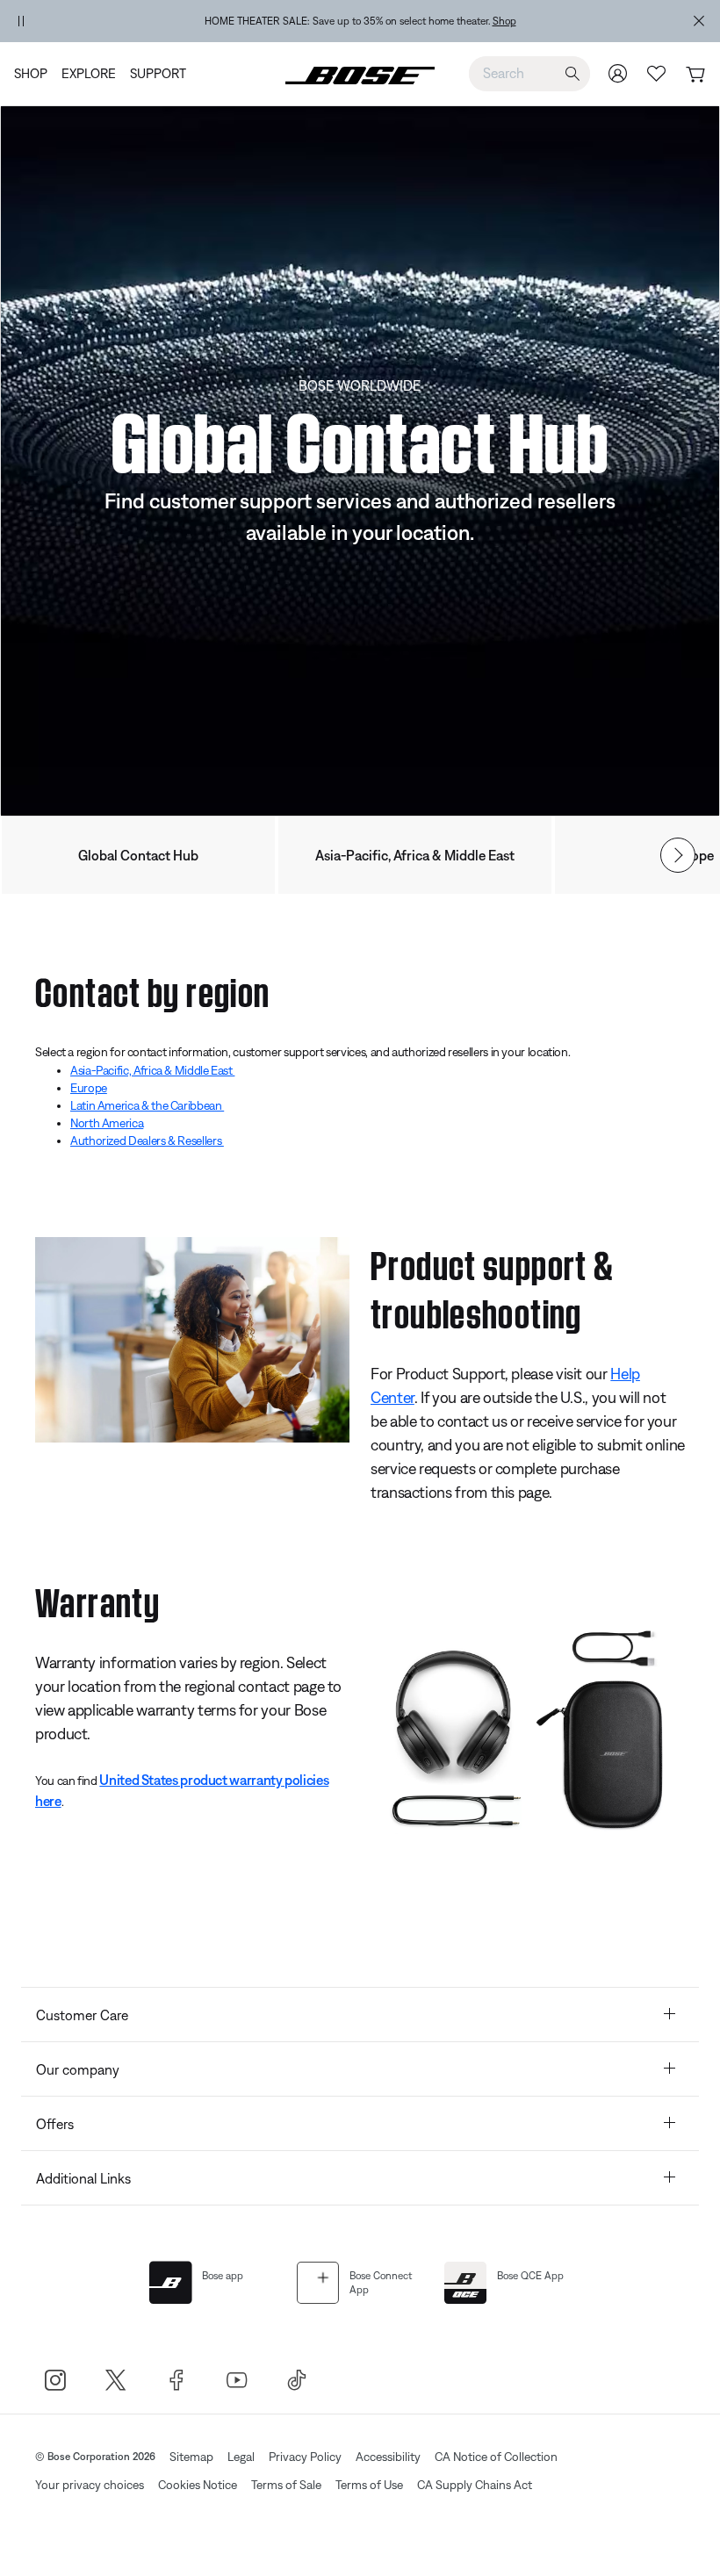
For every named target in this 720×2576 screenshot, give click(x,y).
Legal (241, 2457)
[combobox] (529, 73)
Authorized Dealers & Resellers (147, 1140)
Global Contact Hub (138, 855)
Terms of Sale (286, 2485)
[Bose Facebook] (176, 2380)
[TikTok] (297, 2380)
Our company (78, 2069)
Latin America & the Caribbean (147, 1105)
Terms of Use (369, 2485)
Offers (55, 2124)
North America (107, 1123)
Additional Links (83, 2178)
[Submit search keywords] (572, 74)
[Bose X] (115, 2380)
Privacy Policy (305, 2457)
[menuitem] (34, 74)
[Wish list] (657, 73)
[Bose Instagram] (55, 2380)
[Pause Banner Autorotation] (21, 21)
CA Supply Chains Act (475, 2485)
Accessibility (388, 2457)
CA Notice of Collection (496, 2457)
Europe (89, 1088)
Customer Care (82, 2015)
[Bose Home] (360, 74)
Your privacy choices (90, 2485)
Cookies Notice (198, 2485)
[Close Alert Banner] (699, 21)
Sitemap (191, 2457)
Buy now (461, 21)
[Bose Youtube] (237, 2380)
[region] (360, 21)
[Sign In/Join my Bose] (618, 73)
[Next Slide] (678, 855)
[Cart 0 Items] (695, 75)
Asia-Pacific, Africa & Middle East (415, 855)
